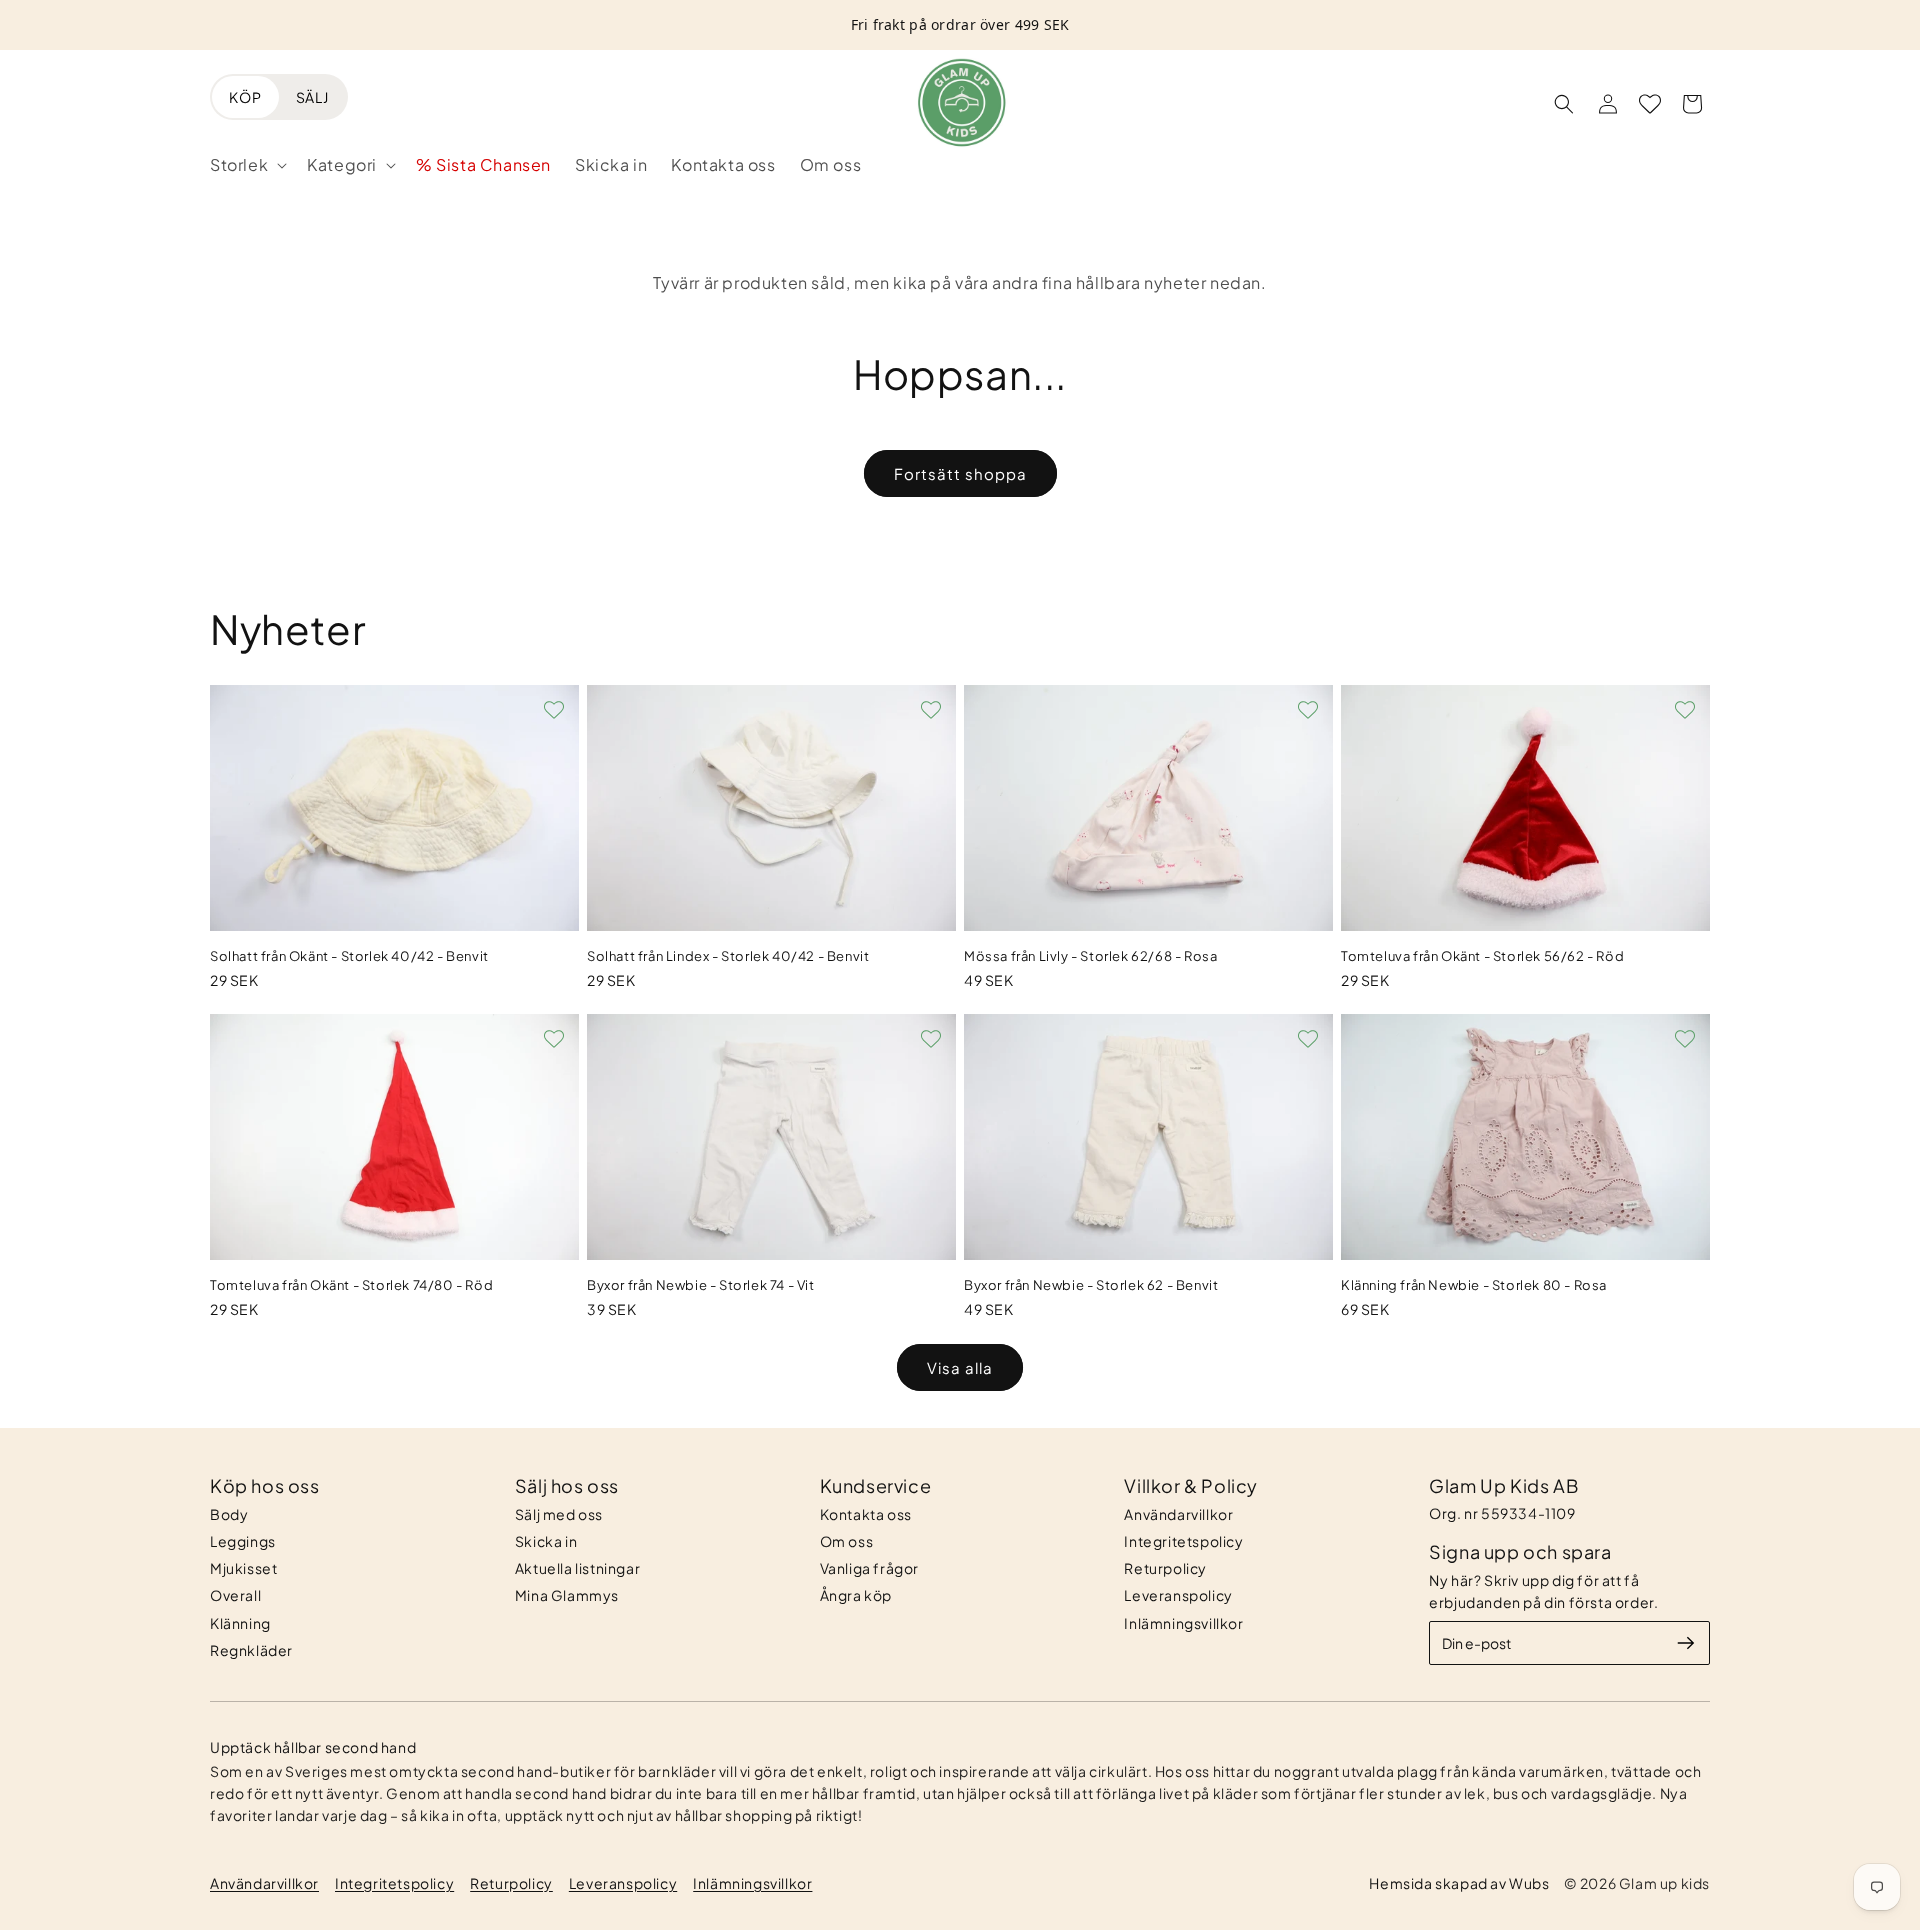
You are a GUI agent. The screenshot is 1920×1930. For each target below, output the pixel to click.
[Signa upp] (1686, 1643)
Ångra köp (856, 1595)
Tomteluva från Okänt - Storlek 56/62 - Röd (1482, 956)
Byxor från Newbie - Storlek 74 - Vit (701, 1285)
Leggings (243, 1541)
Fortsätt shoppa (960, 473)
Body (229, 1514)
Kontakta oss (866, 1514)
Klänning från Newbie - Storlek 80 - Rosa (1474, 1285)
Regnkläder (251, 1650)
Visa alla (960, 1367)
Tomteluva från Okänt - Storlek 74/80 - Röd (351, 1285)
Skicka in (546, 1541)
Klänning (240, 1623)
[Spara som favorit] (554, 710)
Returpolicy (1165, 1568)
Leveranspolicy (1178, 1595)
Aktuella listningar (577, 1568)
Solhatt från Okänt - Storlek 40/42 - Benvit (349, 956)
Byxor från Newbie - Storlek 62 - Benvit (1091, 1285)
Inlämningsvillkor (1183, 1623)
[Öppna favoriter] (1650, 104)
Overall (235, 1595)
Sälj (312, 97)
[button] (246, 165)
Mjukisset (243, 1568)
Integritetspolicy (1183, 1541)
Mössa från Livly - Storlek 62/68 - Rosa (1090, 956)
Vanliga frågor (869, 1568)
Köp (245, 97)
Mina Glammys (567, 1595)
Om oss (847, 1541)
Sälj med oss (559, 1514)
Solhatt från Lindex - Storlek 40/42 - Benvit (728, 956)
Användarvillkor (1178, 1514)
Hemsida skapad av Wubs (1459, 1883)
